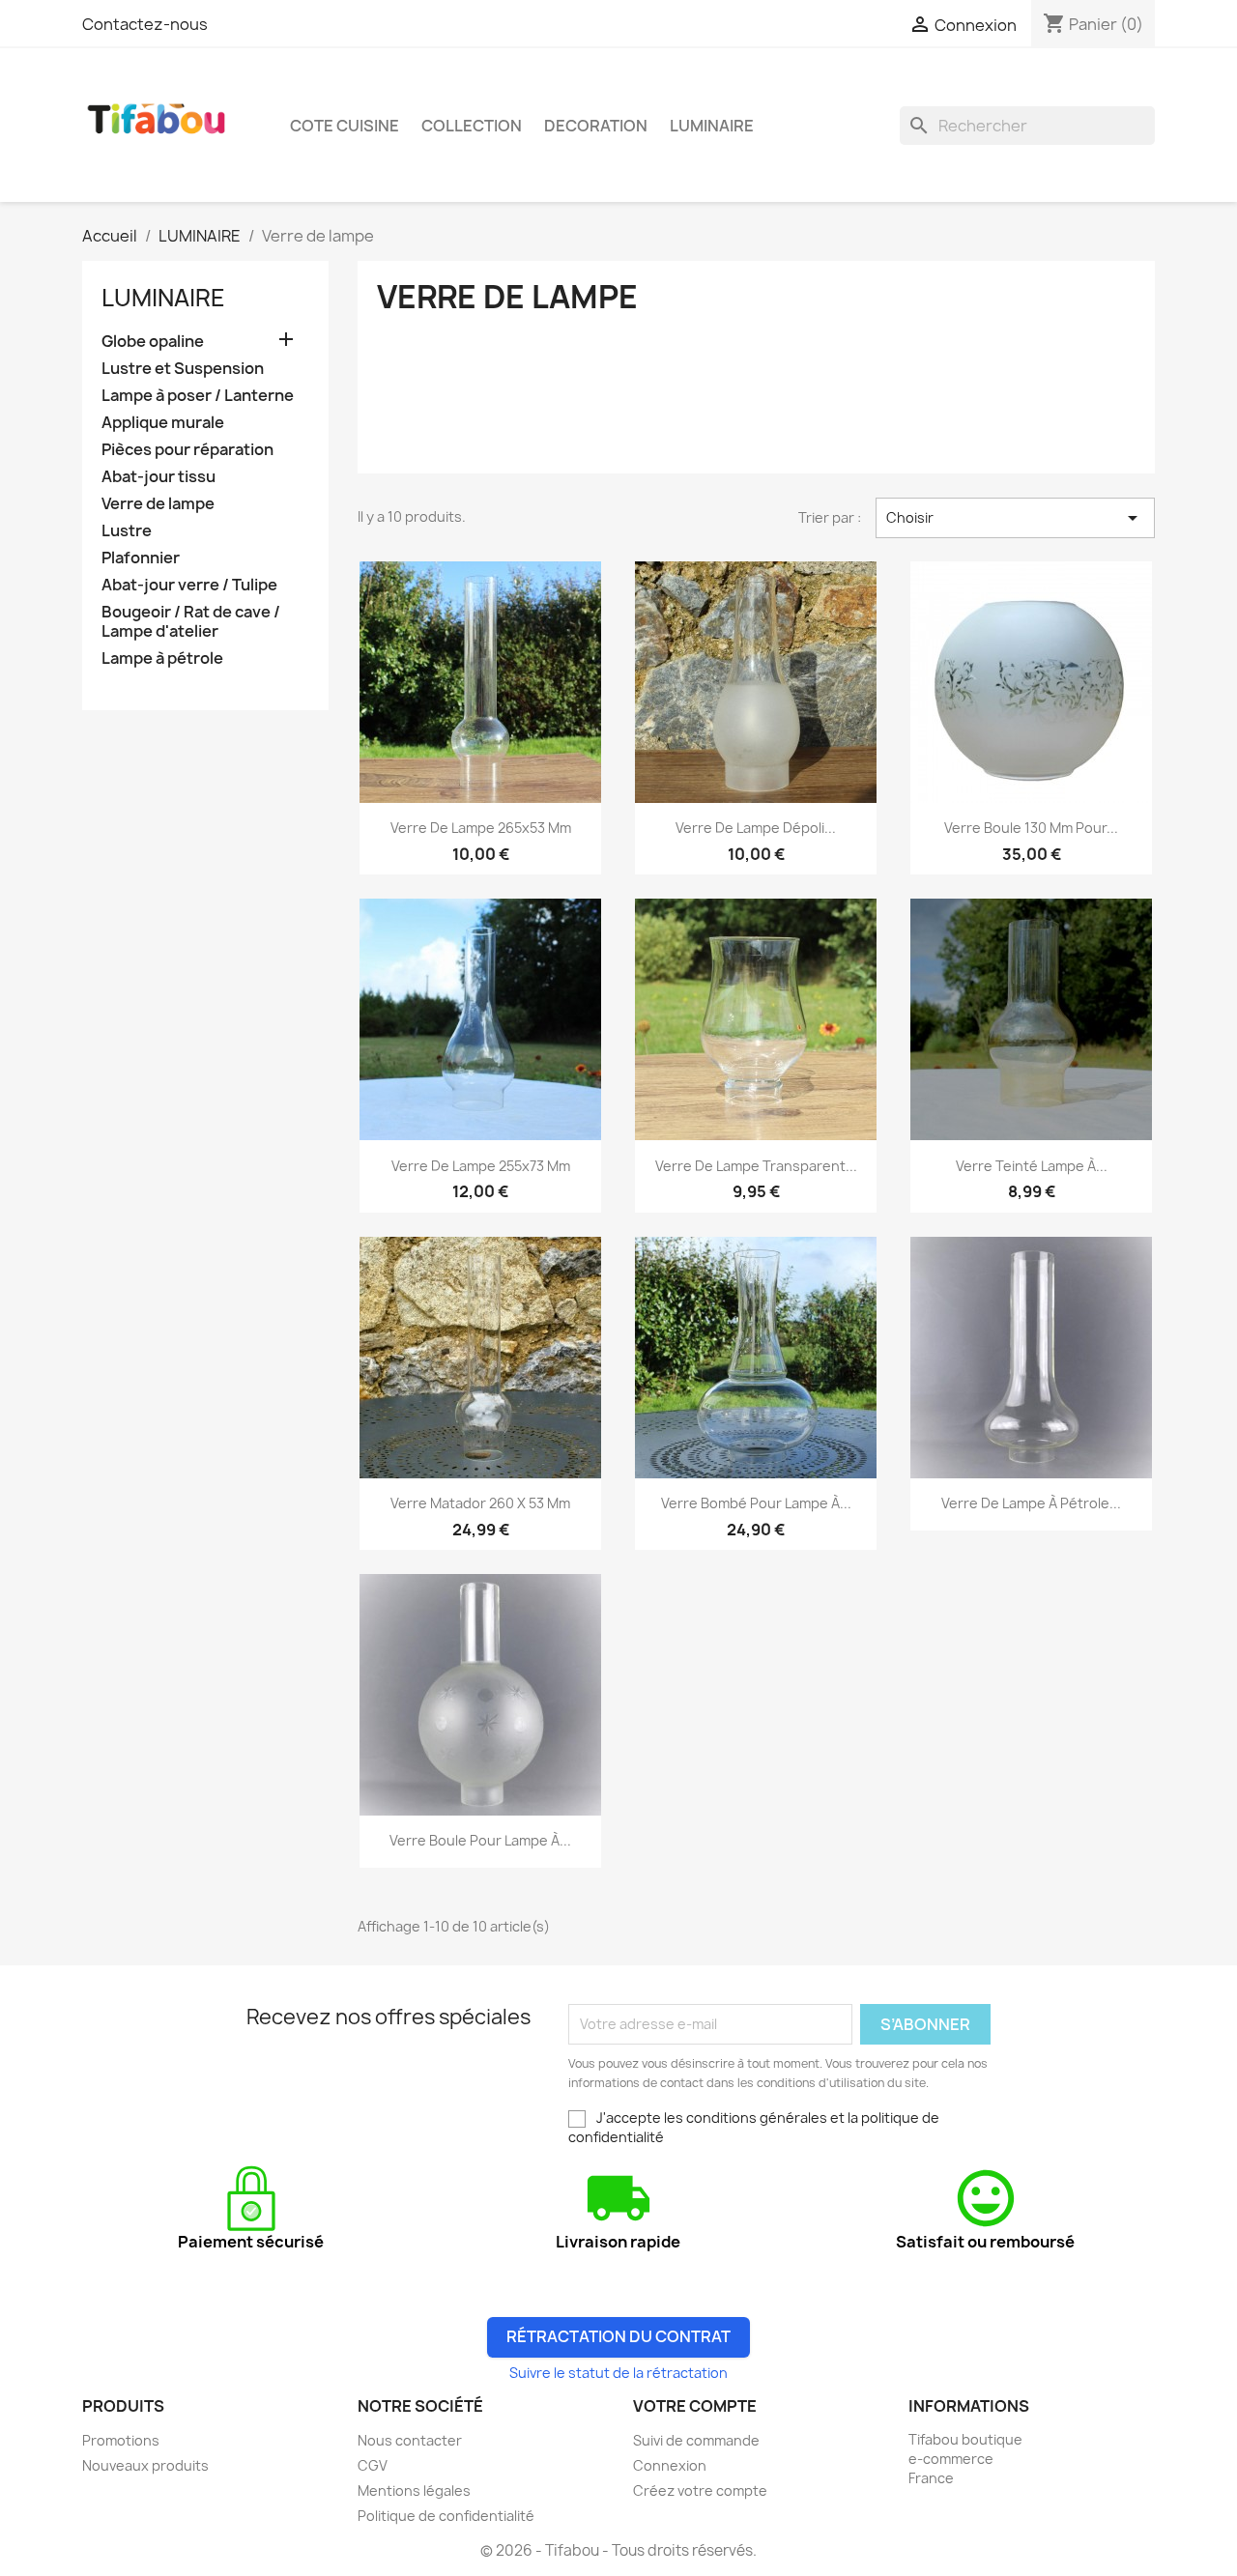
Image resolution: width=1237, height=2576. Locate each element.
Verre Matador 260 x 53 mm (480, 1503)
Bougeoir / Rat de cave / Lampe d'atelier (191, 622)
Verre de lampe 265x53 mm (481, 828)
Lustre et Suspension (183, 369)
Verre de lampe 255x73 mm (481, 1166)
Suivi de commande (696, 2440)
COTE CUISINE (345, 126)
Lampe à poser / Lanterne (198, 396)
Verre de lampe (158, 504)
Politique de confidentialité (446, 2516)
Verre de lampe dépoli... (756, 828)
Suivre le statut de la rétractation (618, 2373)
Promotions (121, 2440)
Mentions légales (414, 2490)
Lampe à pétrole (162, 658)
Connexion (670, 2465)
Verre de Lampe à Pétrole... (1031, 1503)
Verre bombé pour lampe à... (756, 1503)
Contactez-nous (145, 24)
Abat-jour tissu (158, 477)
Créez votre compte (700, 2490)
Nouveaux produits (145, 2465)
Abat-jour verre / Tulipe (189, 585)
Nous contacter (410, 2440)
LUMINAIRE (712, 126)
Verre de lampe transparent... (756, 1166)
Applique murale (163, 423)
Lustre (127, 531)
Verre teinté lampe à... (1032, 1166)
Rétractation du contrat (618, 2336)
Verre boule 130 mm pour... (1031, 828)
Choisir (1015, 518)
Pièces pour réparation (187, 450)
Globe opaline (153, 342)
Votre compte (695, 2406)
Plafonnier (141, 558)
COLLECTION (472, 126)
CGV (373, 2465)
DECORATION (596, 126)
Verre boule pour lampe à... (480, 1840)
